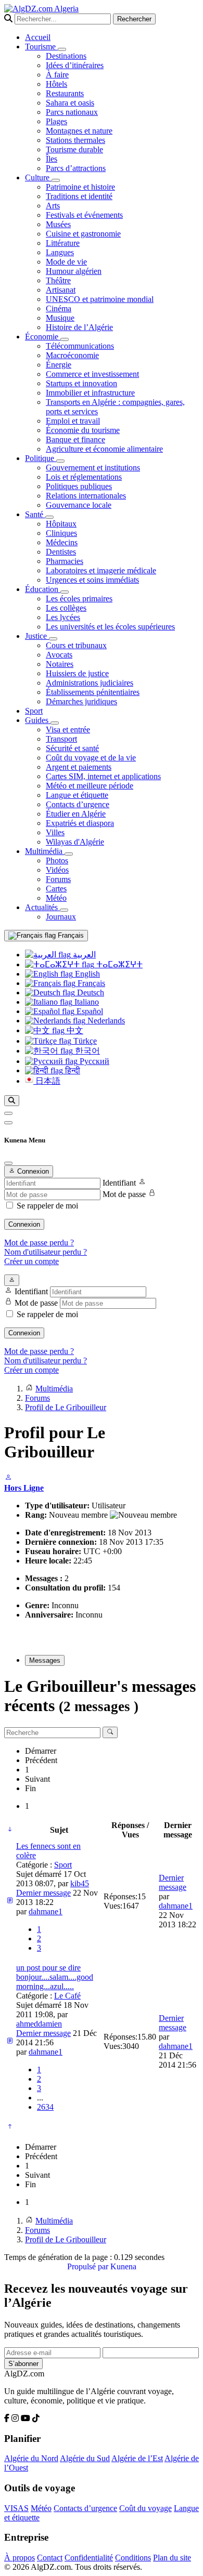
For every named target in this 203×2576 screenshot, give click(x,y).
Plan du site (172, 2558)
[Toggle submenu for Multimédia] (69, 854)
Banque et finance (75, 439)
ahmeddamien (39, 2024)
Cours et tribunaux (76, 645)
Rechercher (134, 19)
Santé (35, 514)
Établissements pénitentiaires (93, 692)
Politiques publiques (79, 486)
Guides (38, 720)
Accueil (38, 37)
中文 (74, 1030)
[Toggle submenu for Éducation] (65, 592)
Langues (60, 252)
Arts (53, 206)
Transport (61, 739)
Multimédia (45, 851)
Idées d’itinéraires (75, 65)
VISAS (16, 2508)
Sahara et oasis (70, 103)
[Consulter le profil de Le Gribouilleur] (8, 1478)
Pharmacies (65, 561)
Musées (58, 224)
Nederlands (105, 1021)
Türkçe (84, 1041)
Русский (93, 1061)
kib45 (80, 1883)
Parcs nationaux (72, 112)
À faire (57, 75)
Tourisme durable (74, 149)
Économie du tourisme (83, 430)
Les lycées (63, 617)
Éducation (43, 589)
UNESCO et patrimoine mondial (100, 299)
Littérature (63, 243)
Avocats (59, 655)
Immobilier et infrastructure (90, 393)
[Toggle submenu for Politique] (60, 461)
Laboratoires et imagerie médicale (101, 570)
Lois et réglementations (84, 477)
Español (89, 1011)
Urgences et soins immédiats (92, 580)
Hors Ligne (24, 1488)
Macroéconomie (72, 355)
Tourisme (41, 47)
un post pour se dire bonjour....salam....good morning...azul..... (55, 1977)
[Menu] (8, 1113)
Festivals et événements (84, 215)
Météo (56, 898)
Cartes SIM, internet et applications (103, 776)
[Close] (8, 1163)
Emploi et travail (73, 421)
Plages (56, 121)
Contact (50, 2558)
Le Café (67, 1996)
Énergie (59, 365)
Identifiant (119, 1183)
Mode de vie (66, 262)
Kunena (123, 2266)
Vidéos (57, 870)
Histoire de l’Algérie (79, 327)
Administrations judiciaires (90, 683)
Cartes (56, 889)
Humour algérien (74, 271)
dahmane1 (46, 1911)
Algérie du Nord (31, 2458)
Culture (38, 178)
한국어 (86, 1051)
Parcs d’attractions (76, 168)
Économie (43, 337)
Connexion (24, 1224)
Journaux (61, 917)
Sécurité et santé (72, 748)
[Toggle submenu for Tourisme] (62, 49)
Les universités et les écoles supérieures (110, 627)
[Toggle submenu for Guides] (55, 723)
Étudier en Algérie (76, 814)
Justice (37, 636)
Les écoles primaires (79, 599)
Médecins (62, 542)
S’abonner (23, 2364)
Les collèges (66, 608)
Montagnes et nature (79, 131)
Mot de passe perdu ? (39, 1243)
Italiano (86, 1002)
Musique (60, 318)
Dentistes (61, 552)
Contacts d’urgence (78, 804)
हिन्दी (72, 1070)
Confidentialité (89, 2558)
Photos (57, 860)
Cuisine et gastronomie (83, 234)
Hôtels (56, 84)
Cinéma (59, 308)
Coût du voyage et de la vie (91, 758)
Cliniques (61, 533)
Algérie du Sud (85, 2458)
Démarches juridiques (81, 701)
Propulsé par (89, 2266)
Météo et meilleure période (90, 786)
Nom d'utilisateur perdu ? (46, 1252)
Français (70, 935)
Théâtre (58, 280)
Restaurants (65, 93)
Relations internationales (86, 496)
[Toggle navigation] (8, 1123)
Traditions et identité (79, 196)
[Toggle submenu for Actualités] (64, 910)
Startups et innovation (81, 383)
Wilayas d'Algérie (75, 842)
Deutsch (90, 993)
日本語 (47, 1081)
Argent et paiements (79, 767)
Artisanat (61, 290)
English (86, 974)
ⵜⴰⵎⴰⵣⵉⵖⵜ (118, 964)
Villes (55, 832)
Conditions (133, 2558)
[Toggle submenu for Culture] (56, 180)
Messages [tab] (45, 1660)
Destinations (66, 56)
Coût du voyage (145, 2508)
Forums (58, 879)
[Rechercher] (12, 1101)
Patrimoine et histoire (80, 187)
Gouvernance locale (79, 505)
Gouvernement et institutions (93, 468)
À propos (20, 2558)
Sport (34, 711)
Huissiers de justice (77, 673)
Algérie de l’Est (137, 2458)
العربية (83, 955)
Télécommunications (80, 346)
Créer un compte (31, 1261)
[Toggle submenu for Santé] (49, 517)
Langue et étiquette (77, 795)
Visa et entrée (68, 730)
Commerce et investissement (92, 374)
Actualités (42, 907)
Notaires (60, 664)
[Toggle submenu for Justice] (53, 639)
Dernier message (43, 1893)
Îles (52, 159)
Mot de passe (124, 1194)
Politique (41, 458)
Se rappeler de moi (47, 1206)
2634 (45, 2107)
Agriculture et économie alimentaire (104, 449)
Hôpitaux (61, 524)
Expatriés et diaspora (80, 823)
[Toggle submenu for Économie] (65, 339)
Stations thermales (75, 140)
